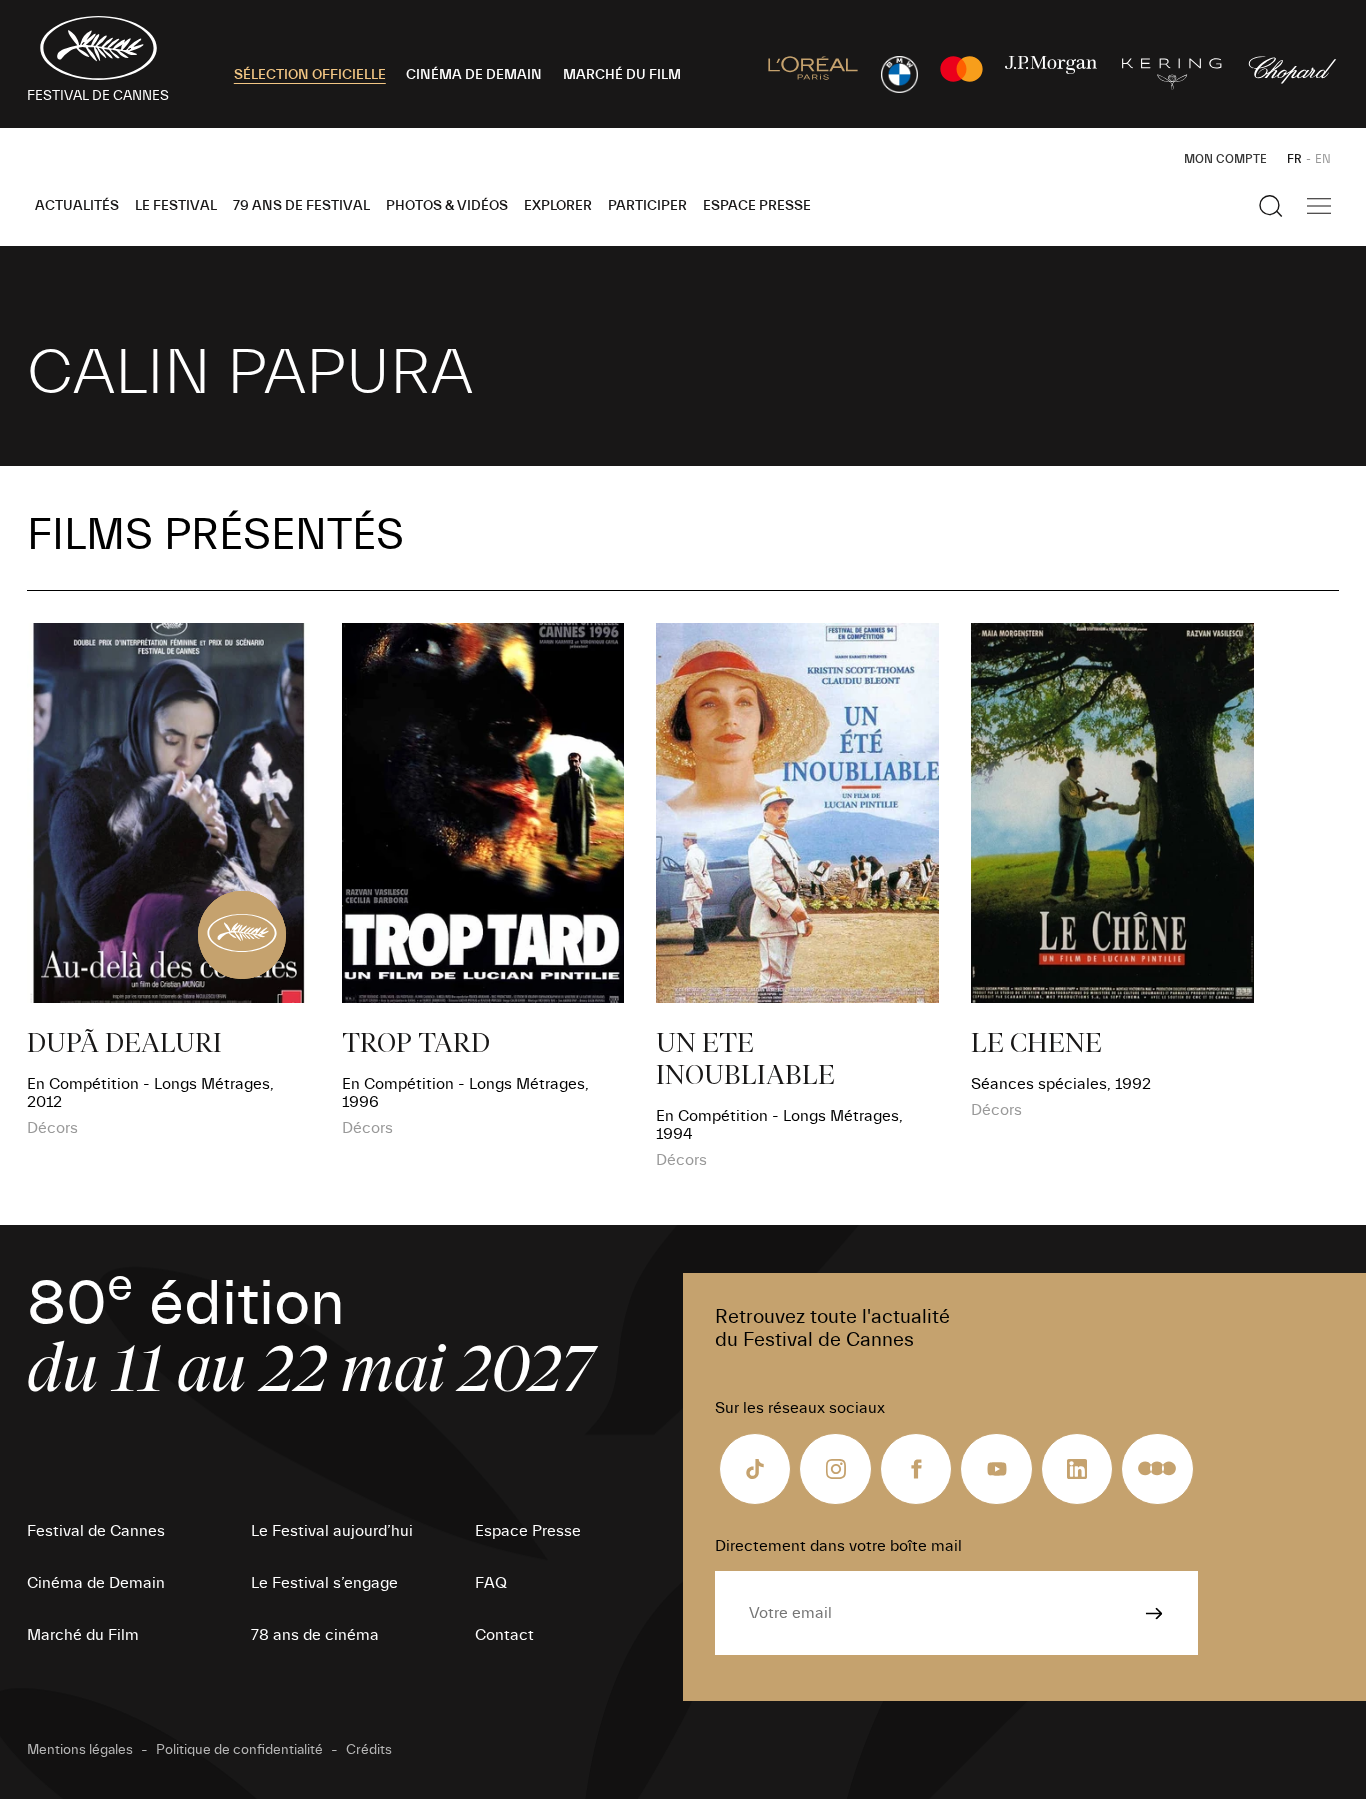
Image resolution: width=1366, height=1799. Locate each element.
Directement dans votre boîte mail (838, 1546)
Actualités (77, 206)
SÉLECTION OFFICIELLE (310, 75)
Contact (504, 1635)
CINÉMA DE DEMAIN (474, 75)
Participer (647, 206)
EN (1323, 159)
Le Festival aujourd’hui (332, 1531)
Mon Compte (1225, 159)
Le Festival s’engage (324, 1583)
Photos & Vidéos (447, 206)
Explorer (558, 206)
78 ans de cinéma (315, 1635)
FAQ (491, 1583)
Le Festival (176, 206)
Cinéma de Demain (96, 1583)
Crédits (369, 1750)
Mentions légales (80, 1750)
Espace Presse (757, 206)
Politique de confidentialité (239, 1750)
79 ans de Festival (301, 206)
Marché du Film (83, 1635)
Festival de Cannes (96, 1531)
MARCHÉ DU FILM (622, 75)
